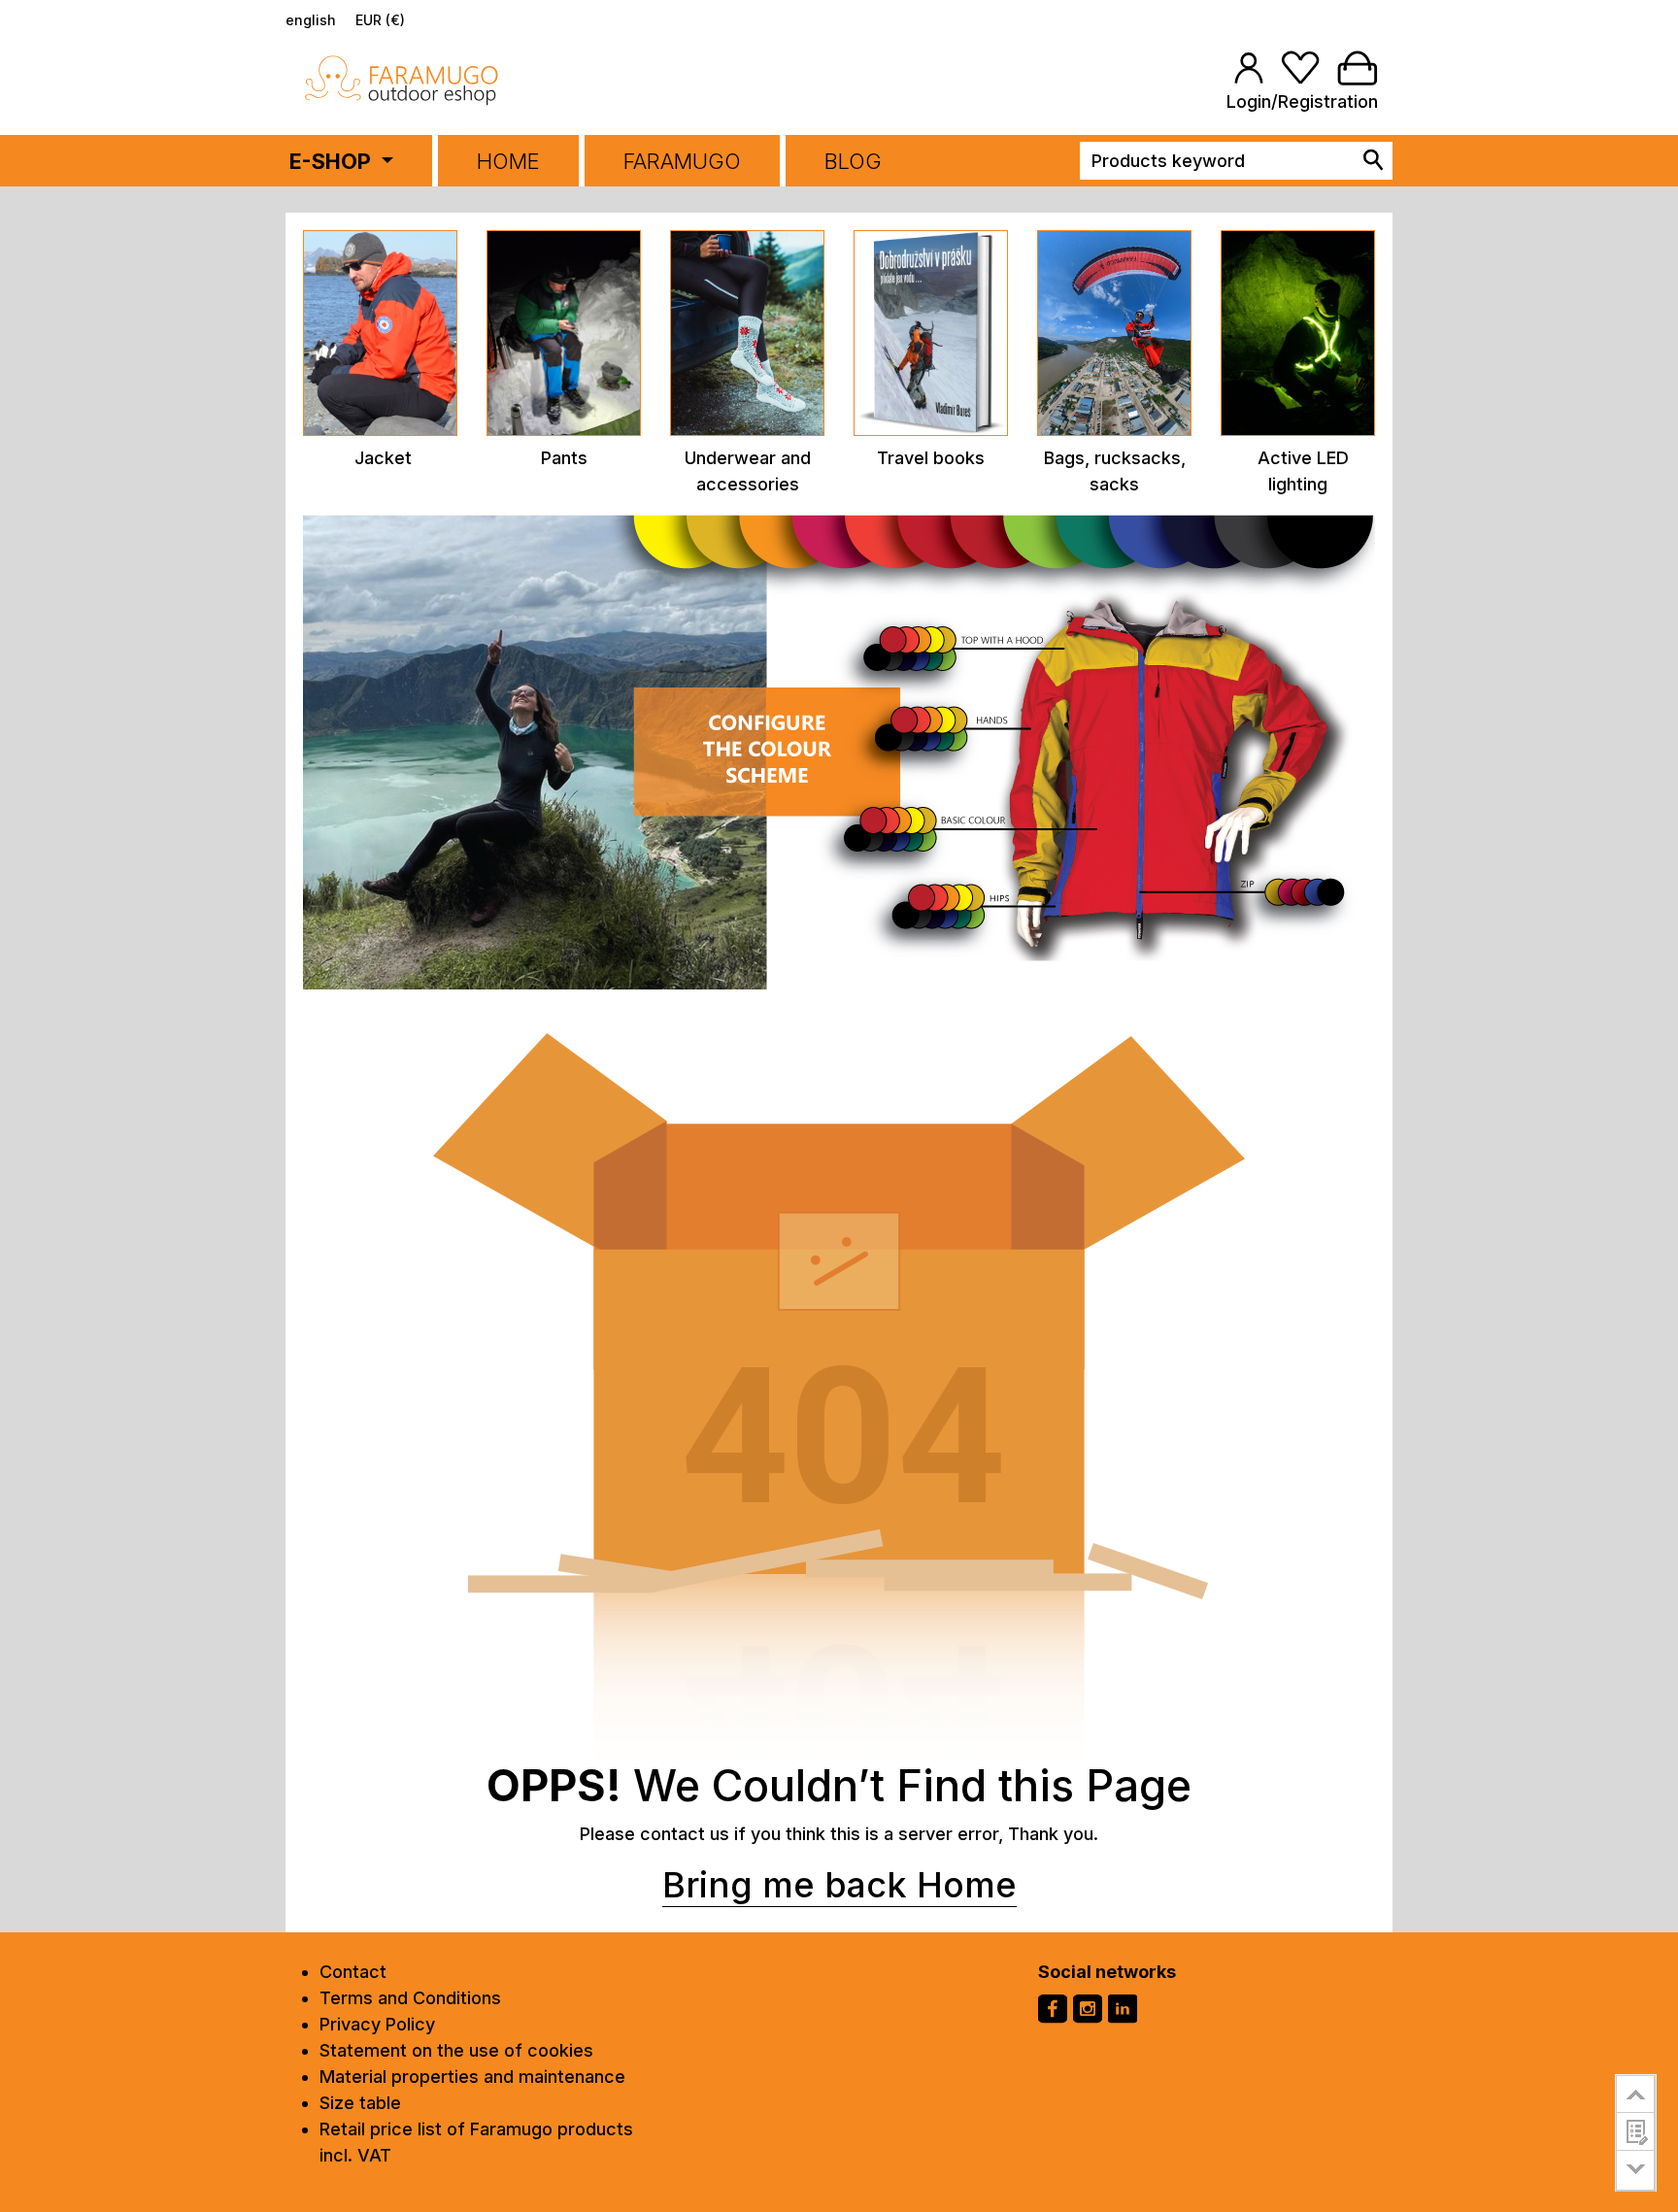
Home (508, 161)
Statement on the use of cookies (456, 2050)
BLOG (853, 161)
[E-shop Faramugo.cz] (402, 79)
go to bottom (1636, 2171)
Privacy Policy (377, 2024)
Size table (360, 2103)
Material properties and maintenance (472, 2077)
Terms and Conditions (410, 1998)
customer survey (1636, 2131)
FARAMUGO (682, 161)
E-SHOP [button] (333, 161)
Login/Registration (1302, 101)
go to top (1636, 2094)
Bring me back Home (839, 1885)
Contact (353, 1972)
